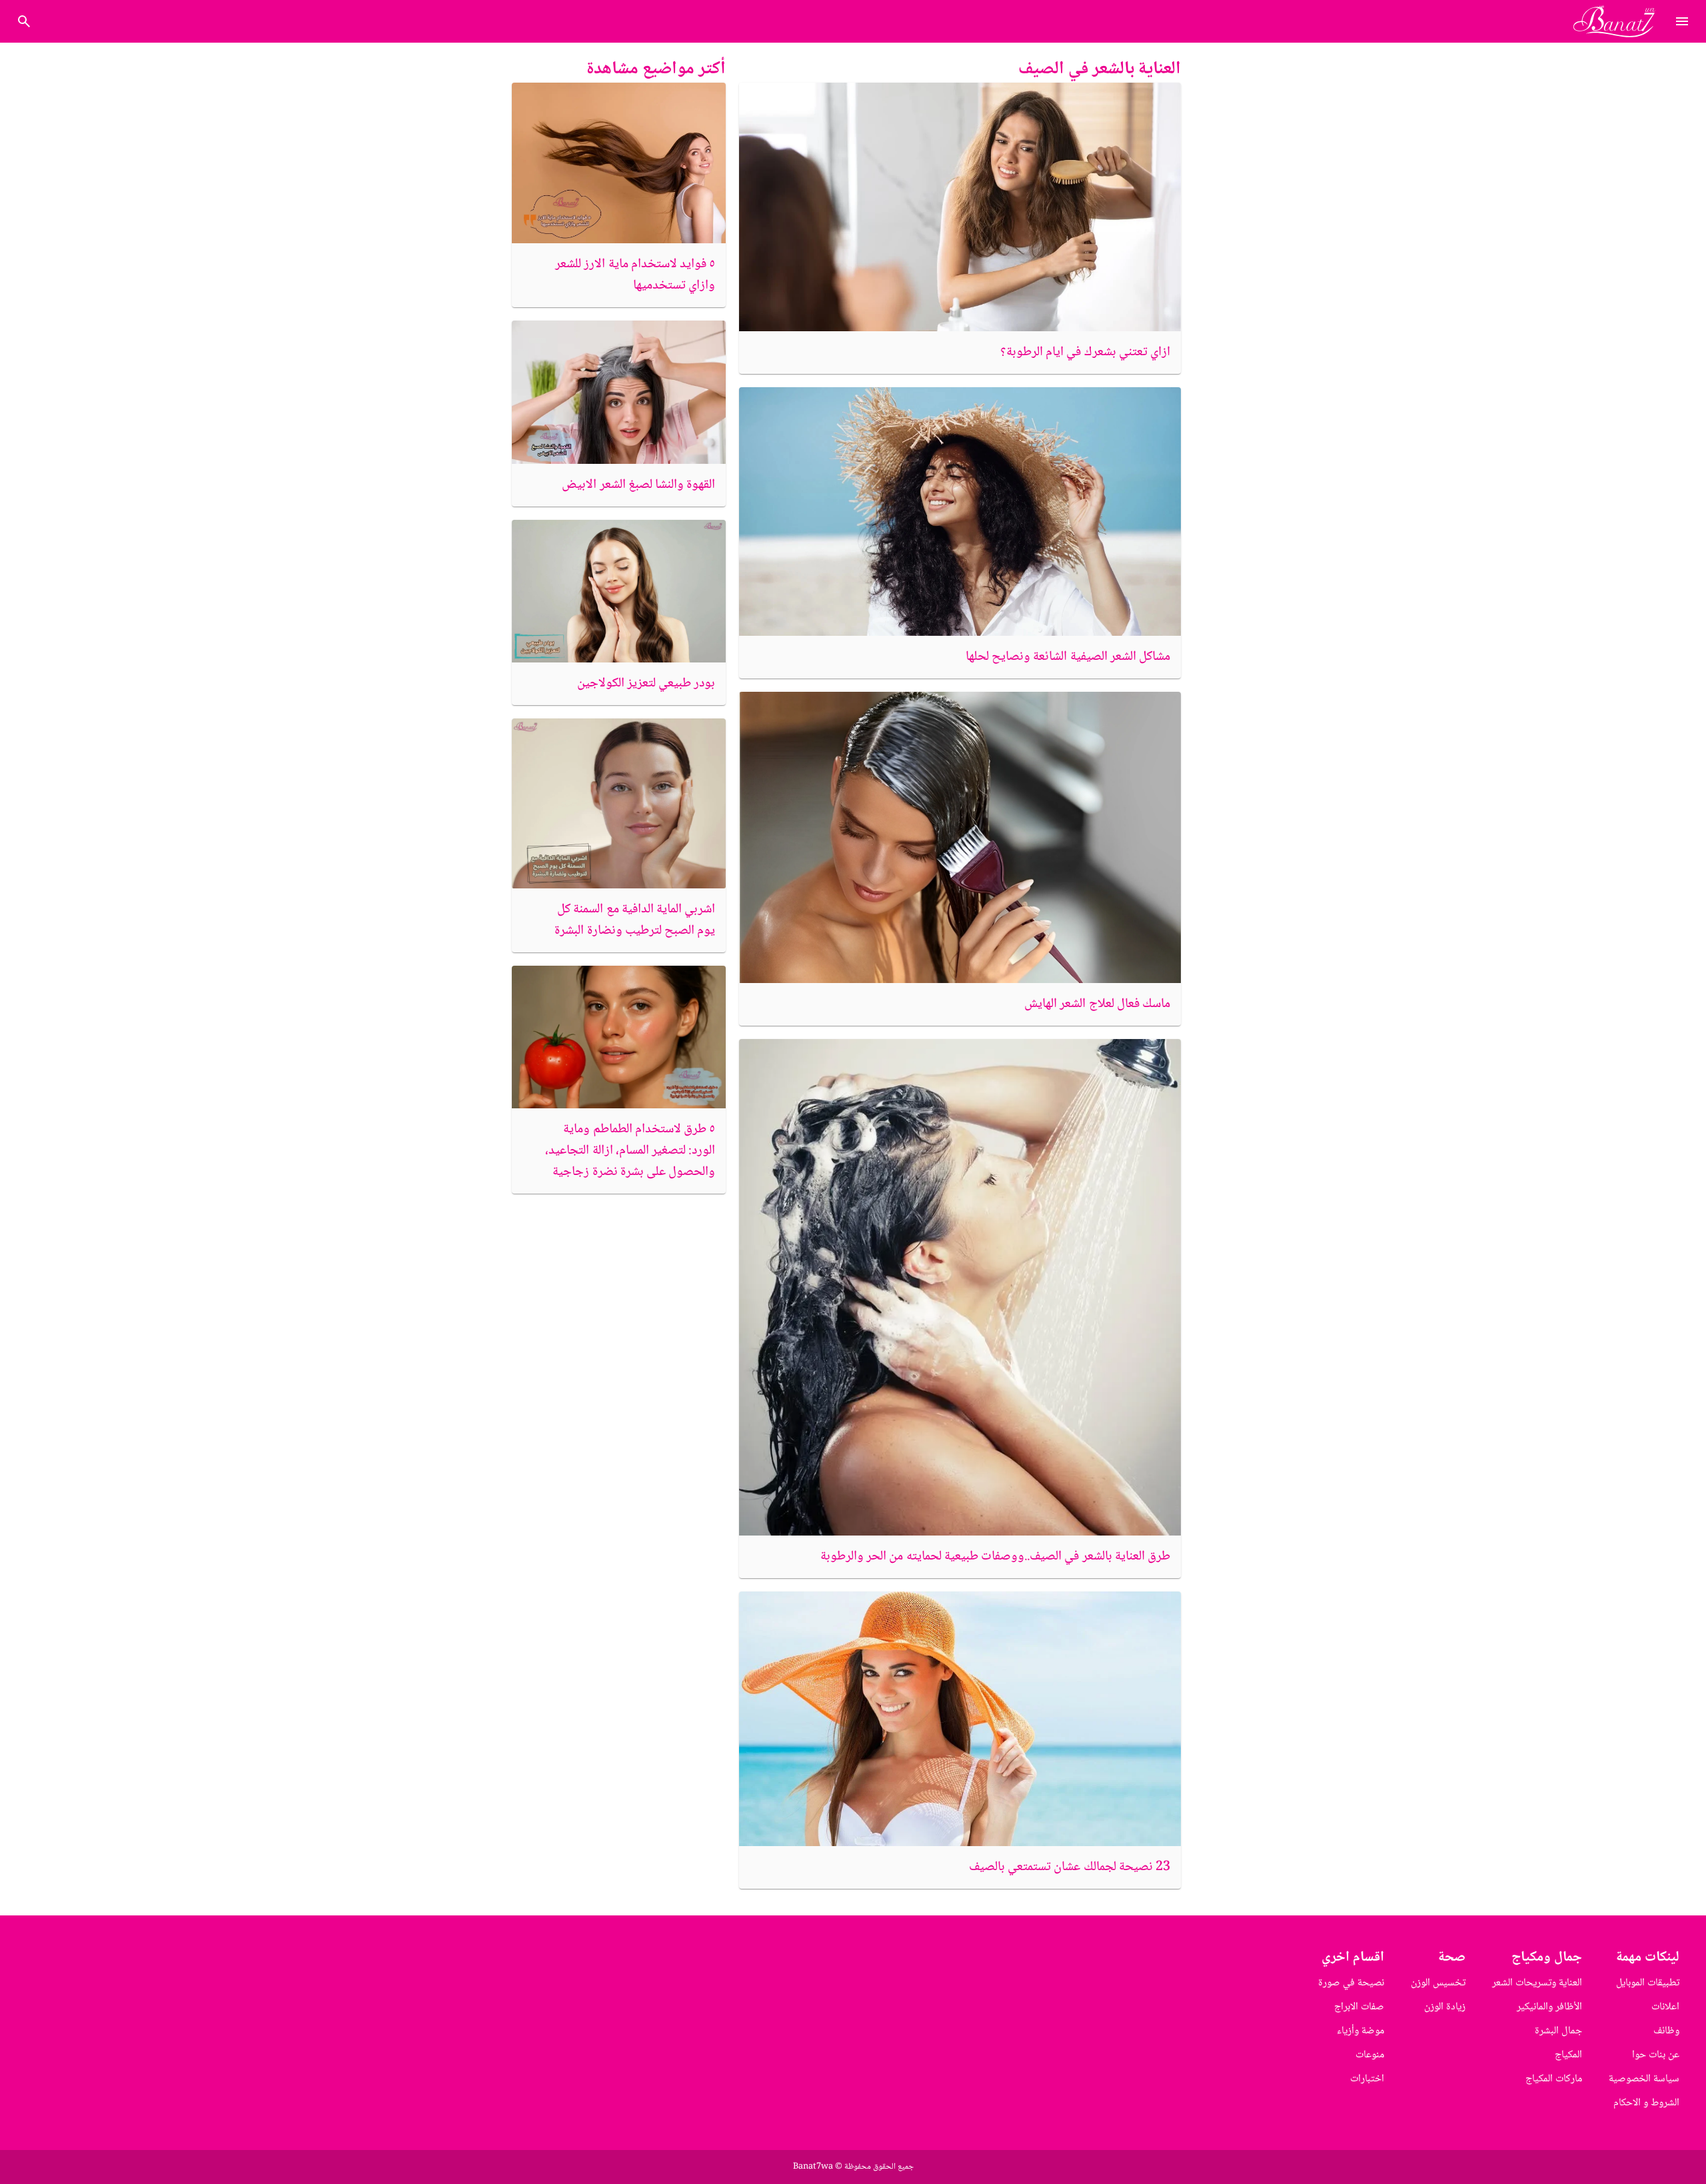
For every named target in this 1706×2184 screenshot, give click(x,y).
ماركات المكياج (1554, 2079)
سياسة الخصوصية (1644, 2079)
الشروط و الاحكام (1646, 2103)
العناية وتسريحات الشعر (1537, 1983)
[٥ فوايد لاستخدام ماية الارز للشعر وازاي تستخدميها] (619, 163)
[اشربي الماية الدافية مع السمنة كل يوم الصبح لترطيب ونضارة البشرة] (619, 804)
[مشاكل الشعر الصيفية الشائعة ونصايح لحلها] (960, 512)
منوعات (1370, 2055)
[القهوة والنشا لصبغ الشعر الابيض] (619, 392)
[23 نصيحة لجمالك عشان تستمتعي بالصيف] (960, 1718)
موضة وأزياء (1360, 2031)
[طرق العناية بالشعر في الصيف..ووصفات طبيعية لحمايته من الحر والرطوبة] (960, 1287)
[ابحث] (24, 21)
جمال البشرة (1558, 2031)
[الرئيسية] (1620, 21)
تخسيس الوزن (1438, 1983)
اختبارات (1367, 2079)
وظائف (1666, 2031)
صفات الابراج (1359, 2007)
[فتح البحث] (1682, 21)
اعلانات (1665, 2007)
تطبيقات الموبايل (1648, 1983)
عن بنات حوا (1656, 2055)
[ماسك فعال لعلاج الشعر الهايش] (960, 837)
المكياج (1568, 2055)
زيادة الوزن (1445, 2007)
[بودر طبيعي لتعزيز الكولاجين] (619, 591)
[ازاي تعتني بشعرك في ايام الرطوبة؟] (960, 207)
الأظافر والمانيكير (1549, 2007)
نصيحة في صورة (1351, 1983)
